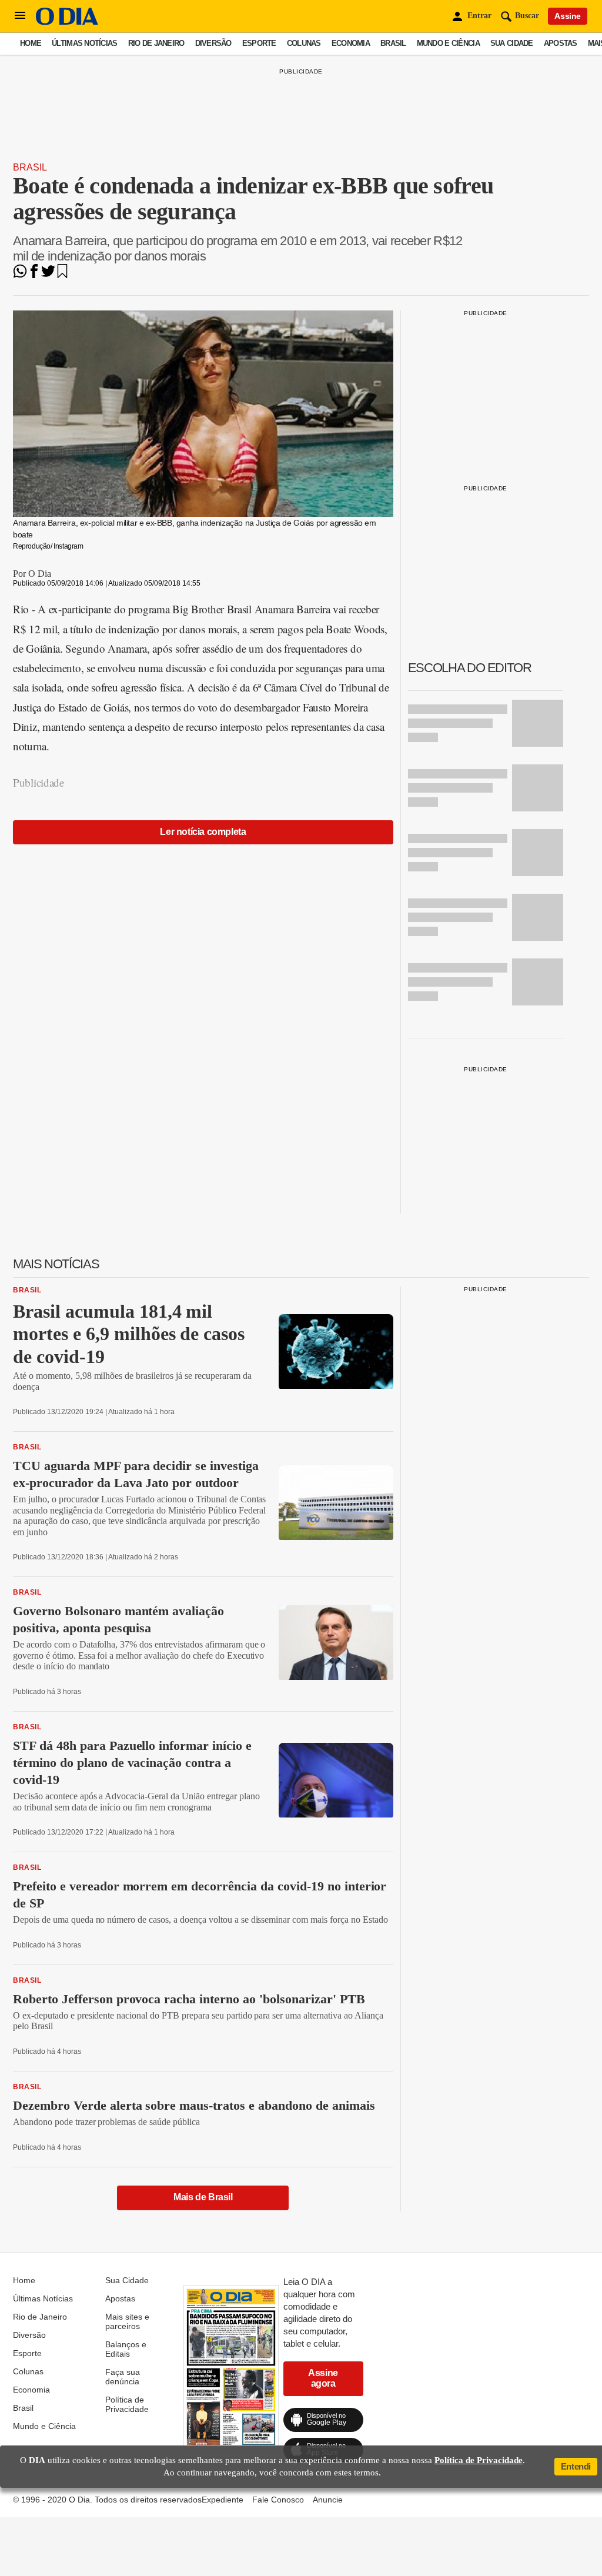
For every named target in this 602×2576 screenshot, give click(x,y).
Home (31, 43)
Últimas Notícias (84, 43)
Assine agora (323, 2378)
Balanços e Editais (126, 2349)
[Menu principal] (20, 16)
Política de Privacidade (127, 2404)
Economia (351, 43)
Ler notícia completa (203, 832)
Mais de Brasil (203, 2197)
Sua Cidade (512, 43)
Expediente (223, 2500)
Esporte (259, 43)
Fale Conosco (278, 2500)
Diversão (213, 43)
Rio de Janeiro (156, 43)
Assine (568, 16)
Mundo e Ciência (448, 43)
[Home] (67, 22)
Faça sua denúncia (123, 2377)
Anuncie (328, 2500)
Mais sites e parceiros (127, 2321)
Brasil (393, 43)
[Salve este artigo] (62, 275)
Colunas (304, 43)
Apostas (561, 43)
